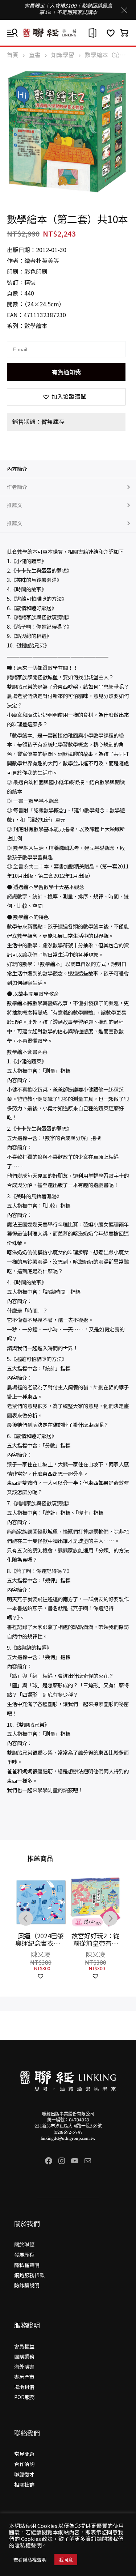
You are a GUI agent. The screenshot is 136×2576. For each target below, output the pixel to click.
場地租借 (24, 2387)
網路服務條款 (29, 2275)
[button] (66, 397)
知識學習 (63, 55)
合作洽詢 (24, 2464)
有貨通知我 (66, 372)
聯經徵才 (24, 2474)
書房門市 (24, 2377)
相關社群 (24, 2484)
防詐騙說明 (27, 2285)
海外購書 (24, 2367)
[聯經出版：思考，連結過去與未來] (68, 33)
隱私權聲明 (27, 2265)
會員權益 (24, 2346)
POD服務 (24, 2397)
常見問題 (24, 2454)
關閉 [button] (124, 10)
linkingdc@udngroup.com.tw (68, 2139)
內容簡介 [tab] (17, 469)
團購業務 (24, 2356)
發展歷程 (24, 2254)
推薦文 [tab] (15, 505)
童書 (35, 55)
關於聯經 (24, 2244)
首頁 (13, 55)
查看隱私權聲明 (30, 2560)
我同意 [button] (66, 2560)
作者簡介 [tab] (17, 487)
